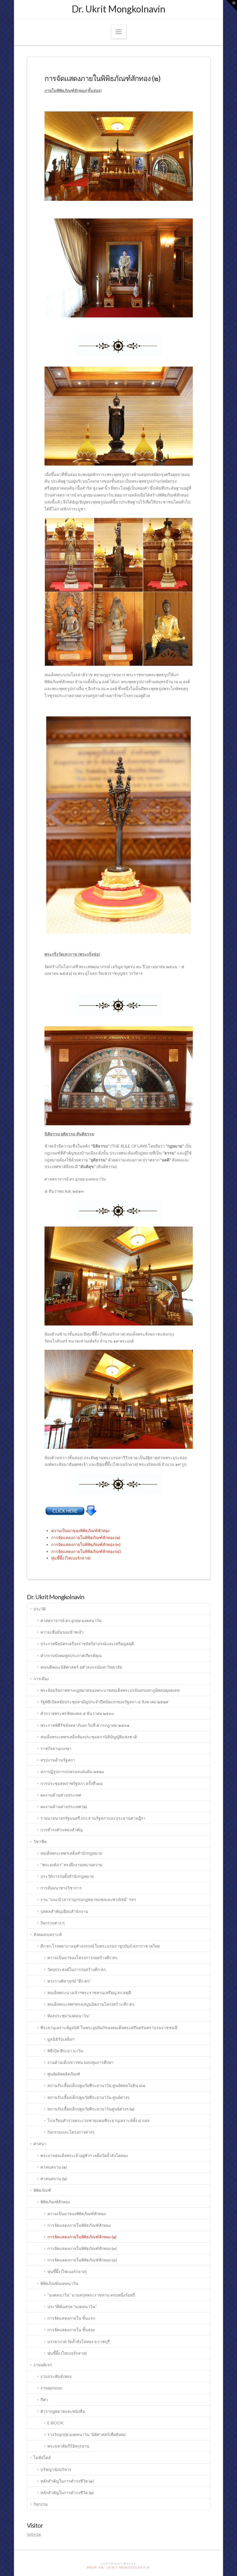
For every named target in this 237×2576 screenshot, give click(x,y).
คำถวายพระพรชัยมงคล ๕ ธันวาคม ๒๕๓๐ (77, 1713)
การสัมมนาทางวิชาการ (61, 1888)
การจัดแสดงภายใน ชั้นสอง (71, 2330)
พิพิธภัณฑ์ (42, 2190)
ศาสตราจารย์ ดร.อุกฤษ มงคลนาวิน (71, 1620)
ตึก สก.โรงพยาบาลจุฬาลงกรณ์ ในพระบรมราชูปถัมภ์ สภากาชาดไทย (100, 1946)
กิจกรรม (41, 2504)
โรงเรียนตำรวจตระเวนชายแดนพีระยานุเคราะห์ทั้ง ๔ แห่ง (98, 2120)
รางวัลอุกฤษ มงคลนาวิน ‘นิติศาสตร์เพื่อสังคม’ (87, 2434)
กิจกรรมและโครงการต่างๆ (71, 2132)
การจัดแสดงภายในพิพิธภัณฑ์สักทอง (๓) (86, 1544)
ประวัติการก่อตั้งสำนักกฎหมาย (67, 1876)
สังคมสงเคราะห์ (48, 1934)
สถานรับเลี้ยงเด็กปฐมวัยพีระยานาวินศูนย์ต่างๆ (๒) (91, 2109)
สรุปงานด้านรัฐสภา (58, 1760)
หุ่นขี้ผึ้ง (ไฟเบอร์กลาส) (71, 1558)
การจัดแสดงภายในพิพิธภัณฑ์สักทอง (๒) (82, 2237)
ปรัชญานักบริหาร (56, 2469)
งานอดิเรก (43, 2365)
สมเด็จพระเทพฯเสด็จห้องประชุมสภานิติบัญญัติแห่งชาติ (89, 1737)
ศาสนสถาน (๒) (54, 2179)
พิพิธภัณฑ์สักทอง (55, 2202)
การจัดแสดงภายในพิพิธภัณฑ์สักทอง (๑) (86, 1537)
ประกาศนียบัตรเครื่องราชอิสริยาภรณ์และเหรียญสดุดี (87, 1644)
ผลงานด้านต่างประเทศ (61, 1795)
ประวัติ (40, 1609)
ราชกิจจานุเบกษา (56, 1748)
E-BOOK (55, 2423)
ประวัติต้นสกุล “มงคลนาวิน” (72, 2306)
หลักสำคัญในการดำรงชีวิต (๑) (67, 2481)
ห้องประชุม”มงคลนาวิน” (69, 2016)
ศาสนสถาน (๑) (54, 2167)
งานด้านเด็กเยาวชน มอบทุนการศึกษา (80, 2062)
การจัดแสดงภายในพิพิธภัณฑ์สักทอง (79, 2225)
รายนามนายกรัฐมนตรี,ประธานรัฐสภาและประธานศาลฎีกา (93, 1818)
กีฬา (44, 2400)
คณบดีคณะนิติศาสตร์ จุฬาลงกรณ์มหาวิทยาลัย (81, 1667)
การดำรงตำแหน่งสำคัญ (62, 1830)
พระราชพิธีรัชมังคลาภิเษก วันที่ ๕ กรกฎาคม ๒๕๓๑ (85, 1725)
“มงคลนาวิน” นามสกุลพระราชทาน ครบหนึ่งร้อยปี (91, 2295)
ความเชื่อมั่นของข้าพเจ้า (62, 1632)
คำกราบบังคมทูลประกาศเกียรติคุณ (71, 1655)
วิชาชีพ (40, 1842)
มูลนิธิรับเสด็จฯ (61, 2039)
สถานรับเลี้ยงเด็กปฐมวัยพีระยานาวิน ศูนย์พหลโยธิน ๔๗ (96, 2085)
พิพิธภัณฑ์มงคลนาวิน (59, 2283)
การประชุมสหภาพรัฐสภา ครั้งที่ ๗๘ (72, 1783)
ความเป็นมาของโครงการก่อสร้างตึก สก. (83, 1958)
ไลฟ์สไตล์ (42, 2458)
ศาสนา (40, 2144)
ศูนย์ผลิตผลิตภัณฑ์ (64, 2074)
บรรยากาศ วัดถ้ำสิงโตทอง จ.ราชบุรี (79, 2341)
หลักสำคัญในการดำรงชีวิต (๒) (67, 2493)
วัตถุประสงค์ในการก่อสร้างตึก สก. (77, 1969)
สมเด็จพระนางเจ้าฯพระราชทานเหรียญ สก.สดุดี (89, 1993)
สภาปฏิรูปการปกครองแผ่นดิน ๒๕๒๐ (72, 1771)
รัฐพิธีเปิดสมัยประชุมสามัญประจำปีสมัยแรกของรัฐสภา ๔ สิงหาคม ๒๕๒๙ (104, 1702)
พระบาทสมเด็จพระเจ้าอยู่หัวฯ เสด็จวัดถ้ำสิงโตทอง (84, 2155)
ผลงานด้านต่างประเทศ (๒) (64, 1806)
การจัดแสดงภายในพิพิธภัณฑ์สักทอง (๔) (86, 1551)
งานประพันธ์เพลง (56, 2376)
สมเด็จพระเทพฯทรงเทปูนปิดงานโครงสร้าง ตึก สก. (91, 2004)
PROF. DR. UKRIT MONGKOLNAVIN (118, 2567)
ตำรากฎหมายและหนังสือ (63, 2411)
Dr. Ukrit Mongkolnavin (118, 9)
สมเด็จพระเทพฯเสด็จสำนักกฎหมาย (71, 1853)
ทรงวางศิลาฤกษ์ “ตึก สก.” (69, 1981)
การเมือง (41, 1679)
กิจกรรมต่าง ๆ (53, 1923)
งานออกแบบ (51, 2388)
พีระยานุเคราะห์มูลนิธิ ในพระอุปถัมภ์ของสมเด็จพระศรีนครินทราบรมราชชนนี (109, 2028)
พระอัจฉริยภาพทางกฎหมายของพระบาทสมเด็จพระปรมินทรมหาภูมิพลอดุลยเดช (110, 1690)
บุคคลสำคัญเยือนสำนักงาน (64, 1911)
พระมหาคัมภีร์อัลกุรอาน (68, 2446)
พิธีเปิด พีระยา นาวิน (65, 2051)
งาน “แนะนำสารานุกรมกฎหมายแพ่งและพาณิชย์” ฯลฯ (88, 1899)
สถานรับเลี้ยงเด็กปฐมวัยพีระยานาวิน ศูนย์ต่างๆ (88, 2097)
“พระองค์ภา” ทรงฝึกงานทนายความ (71, 1865)
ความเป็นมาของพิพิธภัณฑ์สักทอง (80, 1530)
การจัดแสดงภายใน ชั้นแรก (71, 2318)
